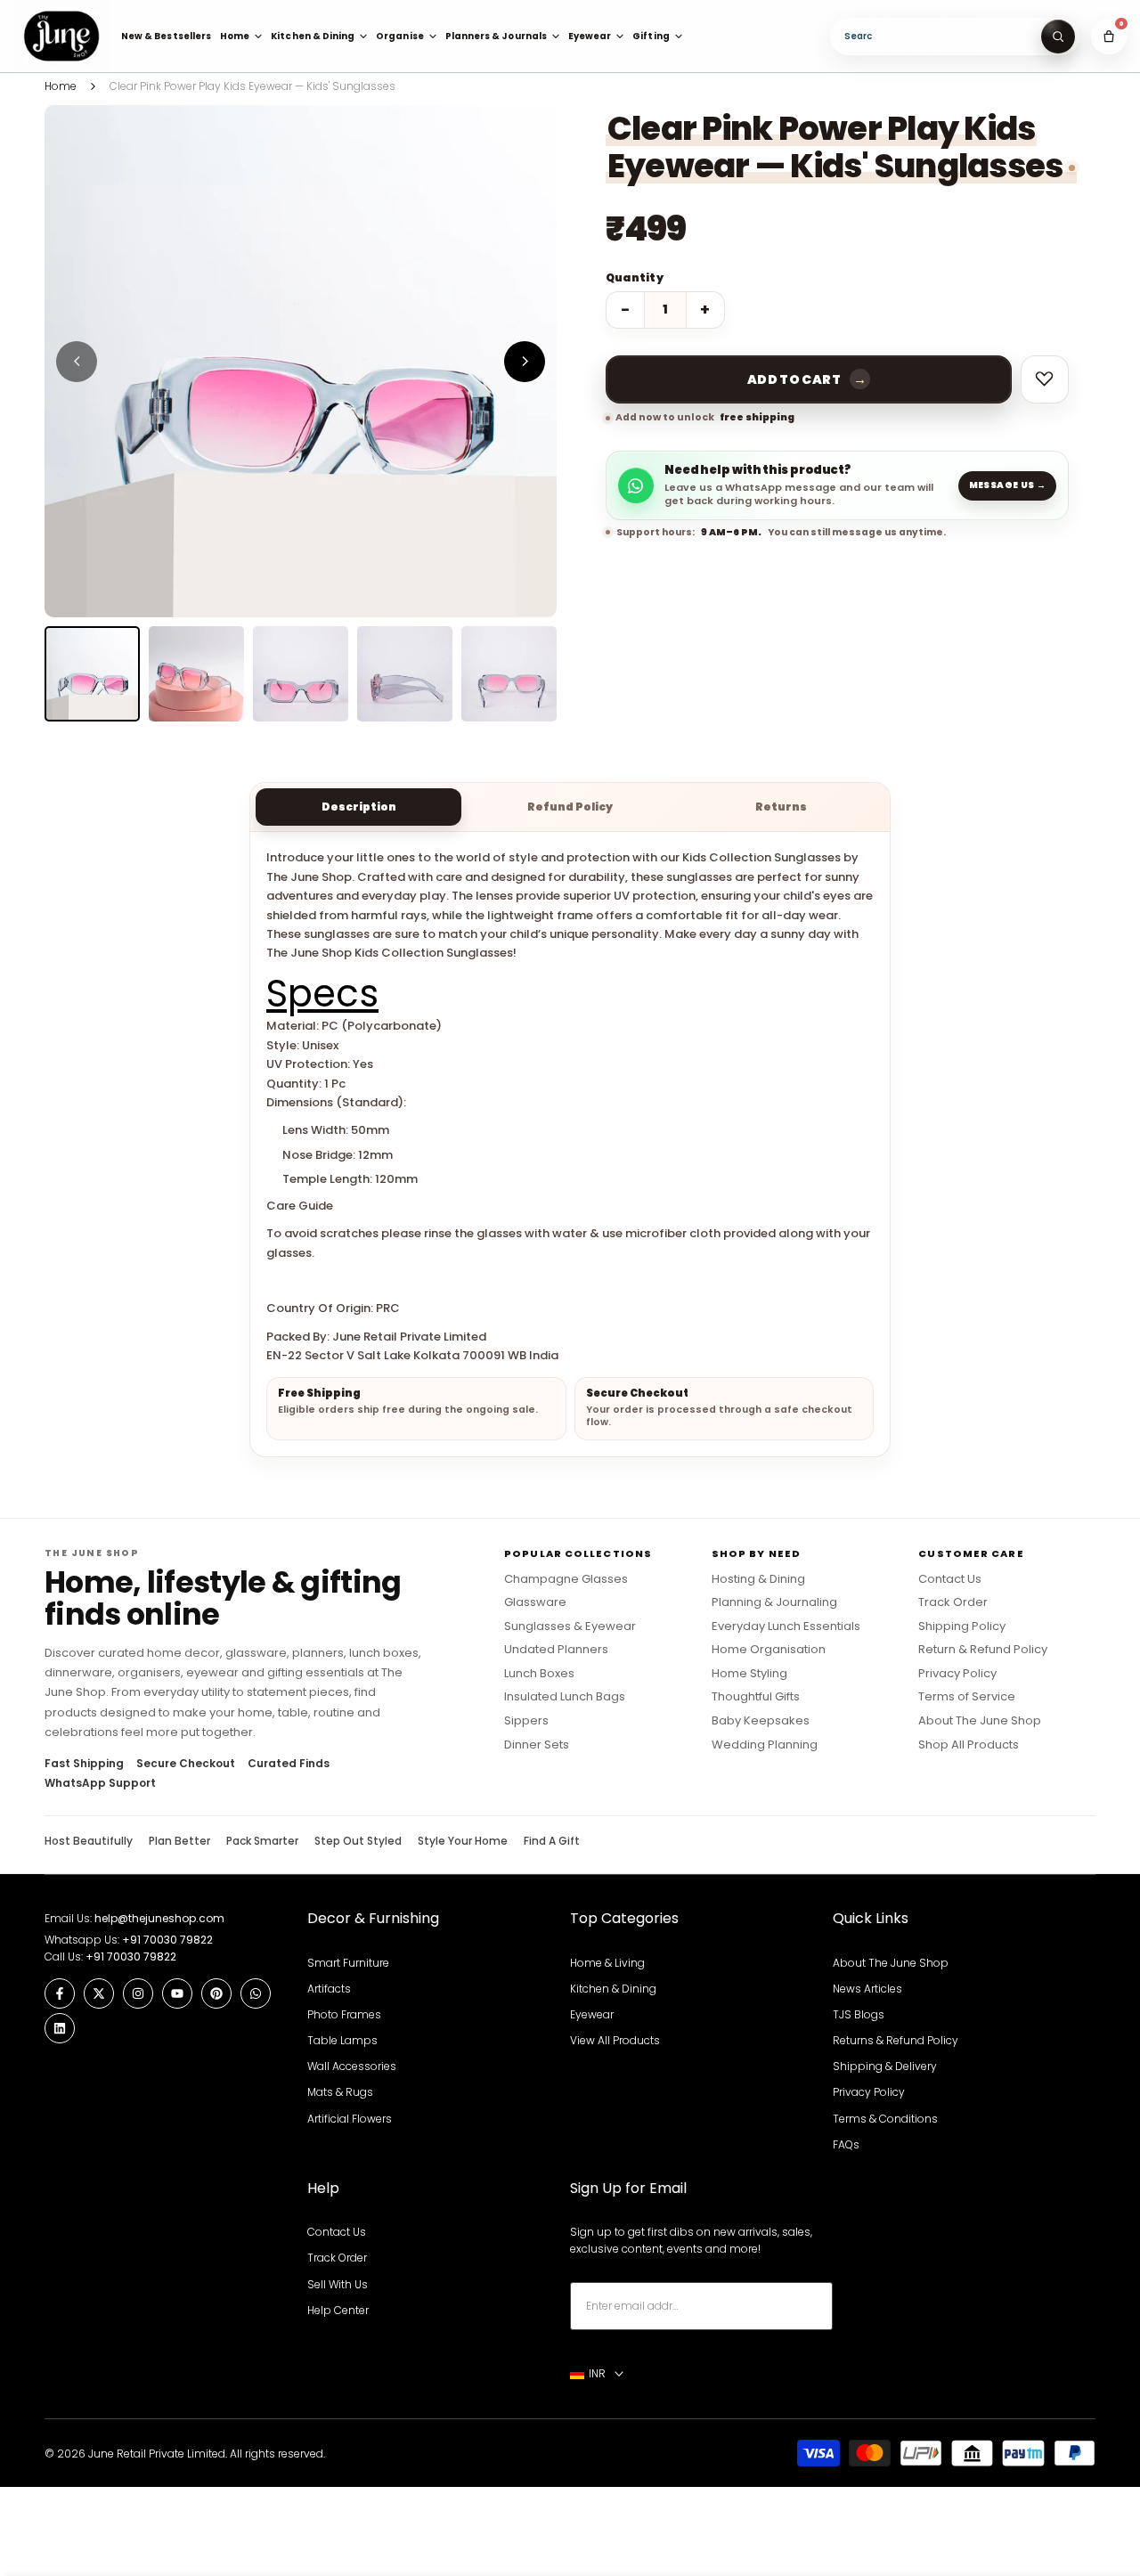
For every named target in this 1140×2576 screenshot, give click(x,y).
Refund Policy (570, 807)
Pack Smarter (262, 1841)
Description (359, 807)
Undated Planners (556, 1650)
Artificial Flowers (350, 2119)
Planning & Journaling (774, 1602)
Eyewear (592, 2014)
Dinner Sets (537, 1745)
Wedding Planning (765, 1745)
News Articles (867, 1989)
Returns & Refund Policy (896, 2040)
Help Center (338, 2310)
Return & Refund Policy (983, 1650)
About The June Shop (980, 1721)
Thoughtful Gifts (756, 1697)
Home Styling (749, 1674)
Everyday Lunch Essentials (786, 1626)
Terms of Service (967, 1697)
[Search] (1058, 37)
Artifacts (329, 1989)
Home (61, 86)
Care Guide (300, 1206)
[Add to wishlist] (1045, 379)
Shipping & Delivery (885, 2066)
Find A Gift (552, 1841)
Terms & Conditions (885, 2119)
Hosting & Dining (758, 1579)
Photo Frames (344, 2014)
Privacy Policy (957, 1674)
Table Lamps (342, 2040)
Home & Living (607, 1963)
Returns (781, 807)
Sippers (526, 1721)
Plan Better (179, 1841)
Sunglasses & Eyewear (570, 1626)
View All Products (615, 2040)
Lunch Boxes (539, 1674)
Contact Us (950, 1579)
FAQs (846, 2144)
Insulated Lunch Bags (565, 1697)
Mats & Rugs (340, 2092)
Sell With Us (338, 2284)
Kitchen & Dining (613, 1989)
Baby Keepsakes (761, 1721)
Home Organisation (769, 1650)
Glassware (535, 1602)
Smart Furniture (348, 1963)
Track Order (953, 1602)
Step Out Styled (358, 1841)
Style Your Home (463, 1841)
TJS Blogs (859, 2014)
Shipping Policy (962, 1626)
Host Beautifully (89, 1841)
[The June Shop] (61, 36)
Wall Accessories (352, 2066)
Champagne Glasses (566, 1579)
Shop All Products (969, 1745)
